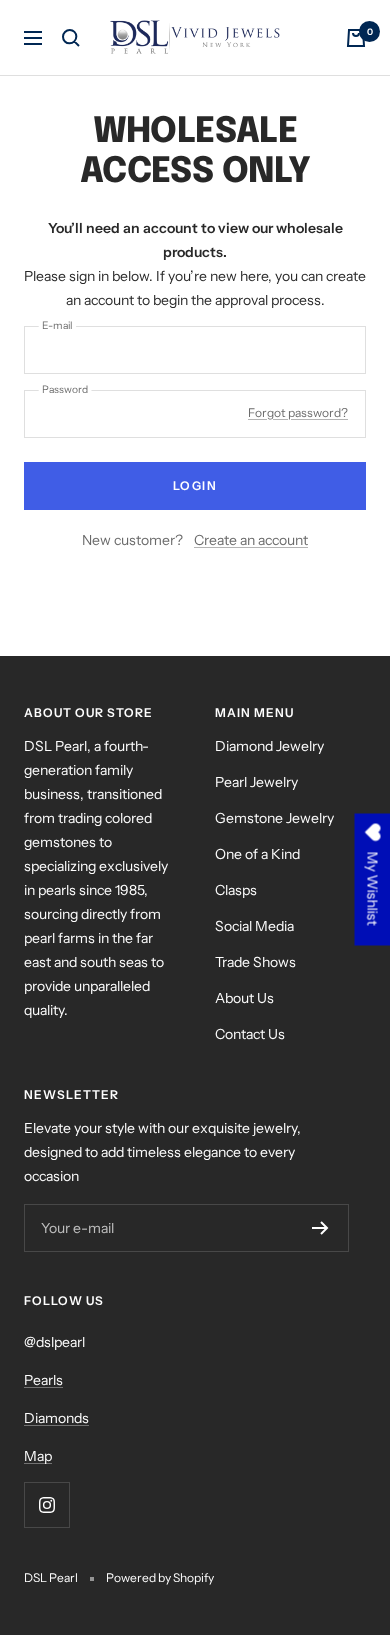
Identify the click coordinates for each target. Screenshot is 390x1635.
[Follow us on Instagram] (46, 1504)
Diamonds (56, 1418)
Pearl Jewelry (256, 782)
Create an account (251, 540)
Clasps (236, 890)
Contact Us (250, 1034)
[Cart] (356, 38)
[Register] (320, 1228)
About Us (244, 998)
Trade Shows (255, 962)
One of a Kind (257, 854)
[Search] (71, 38)
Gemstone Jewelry (274, 818)
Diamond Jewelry (269, 746)
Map (38, 1456)
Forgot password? (298, 412)
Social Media (254, 926)
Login (195, 485)
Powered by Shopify (160, 1577)
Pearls (43, 1380)
